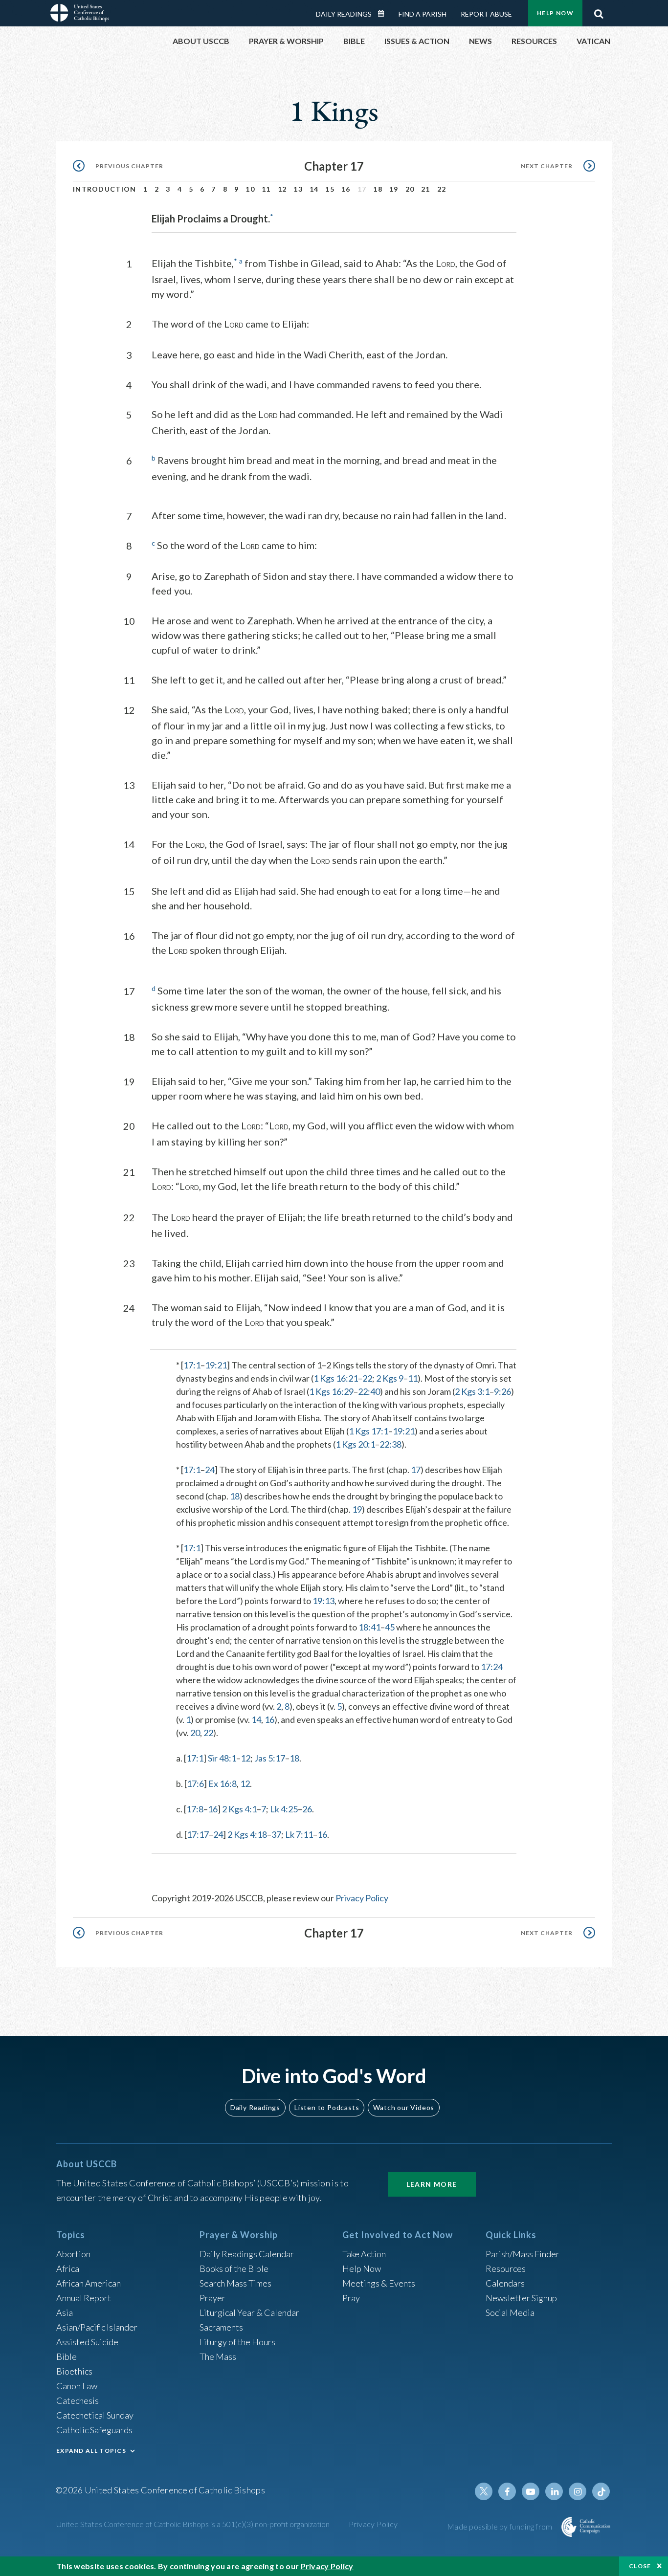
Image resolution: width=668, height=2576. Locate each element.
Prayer (212, 2298)
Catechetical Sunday (95, 2415)
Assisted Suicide (87, 2342)
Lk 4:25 (284, 1809)
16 (346, 189)
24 (210, 1470)
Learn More (432, 2184)
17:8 (195, 1809)
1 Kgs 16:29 (331, 1391)
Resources (506, 2268)
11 (266, 189)
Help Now (555, 13)
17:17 (198, 1834)
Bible (67, 2356)
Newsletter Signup (521, 2298)
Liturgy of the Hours (237, 2342)
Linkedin (554, 2491)
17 (416, 1470)
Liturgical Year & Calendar (249, 2312)
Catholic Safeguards (94, 2430)
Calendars (505, 2283)
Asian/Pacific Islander (97, 2327)
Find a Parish (423, 14)
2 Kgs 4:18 (247, 1834)
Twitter (484, 2491)
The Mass (218, 2356)
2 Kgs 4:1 (239, 1809)
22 (442, 189)
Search (599, 11)
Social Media (510, 2312)
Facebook (507, 2491)
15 (330, 189)
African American (89, 2283)
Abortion (73, 2254)
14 (314, 189)
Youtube (531, 2491)
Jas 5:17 (270, 1758)
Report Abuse (486, 14)
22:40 (369, 1391)
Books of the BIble (234, 2268)
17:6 (195, 1783)
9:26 (502, 1391)
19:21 (216, 1365)
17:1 (192, 1365)
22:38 (390, 1444)
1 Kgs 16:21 (336, 1378)
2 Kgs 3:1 (472, 1391)
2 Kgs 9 (390, 1378)
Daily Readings (344, 14)
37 (276, 1834)
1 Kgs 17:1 (368, 1431)
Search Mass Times (235, 2283)
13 (298, 189)
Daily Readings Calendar (384, 14)
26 (307, 1809)
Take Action (364, 2254)
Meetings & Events (379, 2283)
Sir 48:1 (222, 1758)
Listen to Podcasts (327, 2107)
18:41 (369, 1627)
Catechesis (78, 2400)
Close (640, 2566)
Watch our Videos (404, 2107)
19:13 (323, 1601)
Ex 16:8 (223, 1783)
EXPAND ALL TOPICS (91, 2451)
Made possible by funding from (501, 2526)
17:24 (492, 1667)
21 (426, 189)
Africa (68, 2268)
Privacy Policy (362, 1898)
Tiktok (601, 2491)
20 (410, 189)
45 (390, 1627)
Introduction (105, 189)
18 (378, 189)
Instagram (578, 2491)
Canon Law (77, 2386)
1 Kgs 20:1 (355, 1444)
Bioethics (74, 2371)
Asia (65, 2312)
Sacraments (221, 2327)
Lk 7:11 (299, 1834)
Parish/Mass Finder (523, 2254)
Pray (351, 2298)
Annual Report (84, 2298)
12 (282, 189)
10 (250, 189)
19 (394, 189)
